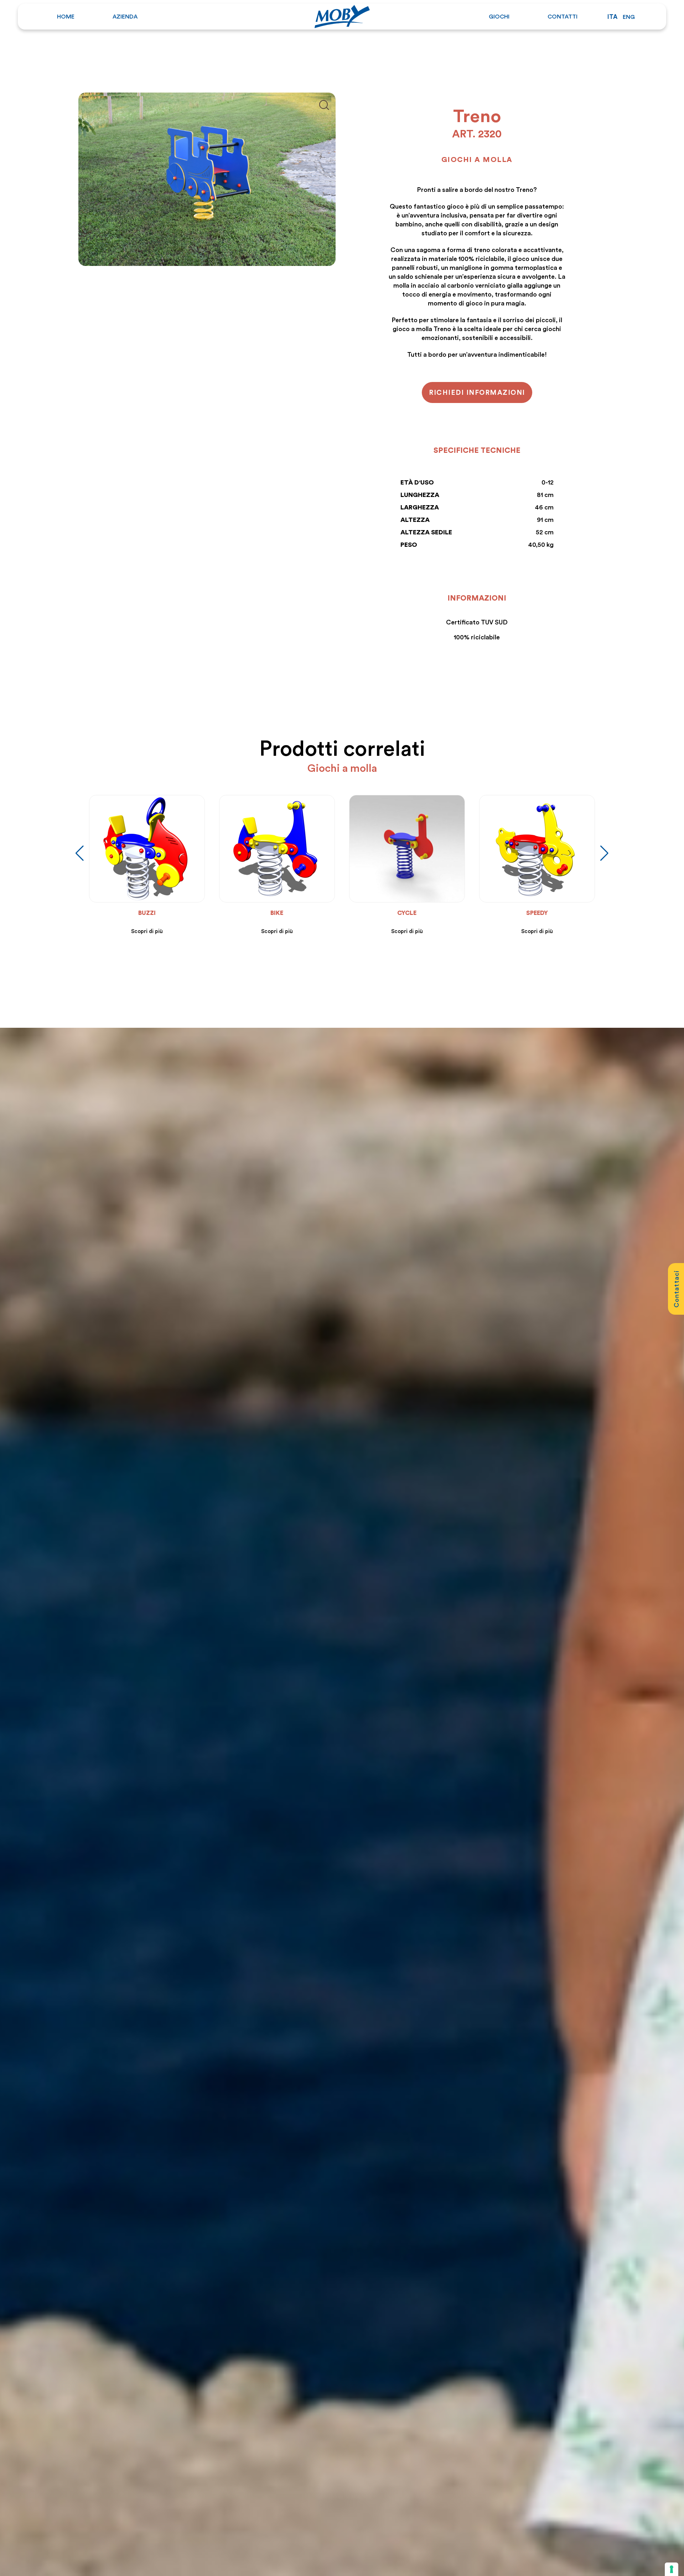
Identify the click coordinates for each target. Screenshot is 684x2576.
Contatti (563, 16)
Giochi (499, 16)
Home (66, 16)
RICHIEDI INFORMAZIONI (477, 392)
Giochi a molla (477, 159)
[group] (124, 865)
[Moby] (342, 15)
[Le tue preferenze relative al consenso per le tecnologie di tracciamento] (672, 2569)
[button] (604, 853)
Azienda (125, 16)
